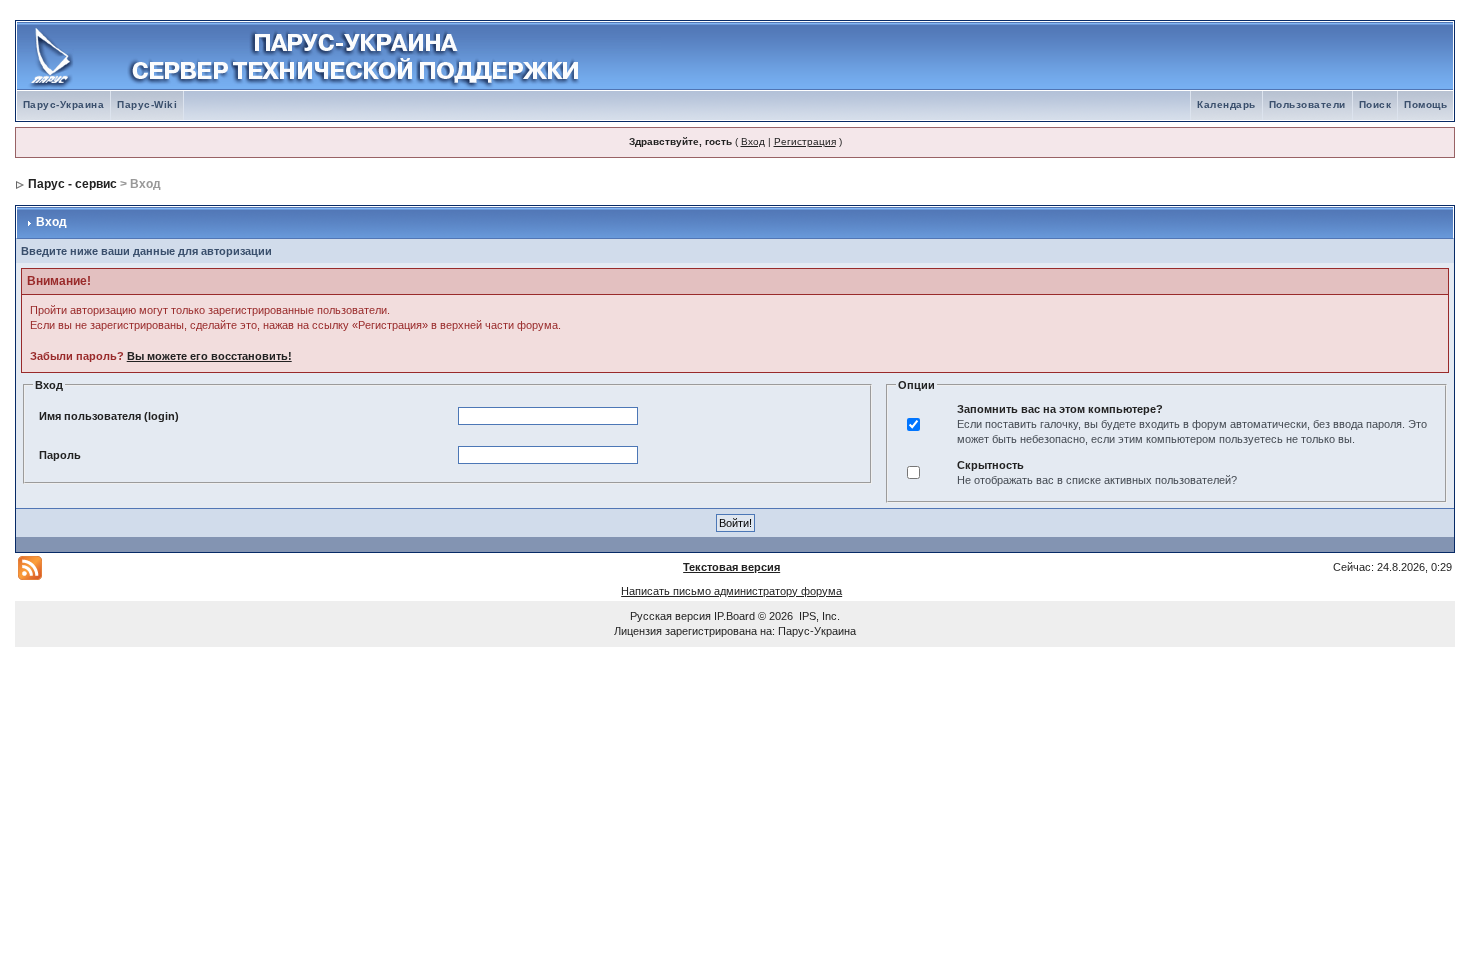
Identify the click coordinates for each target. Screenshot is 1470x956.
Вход (753, 141)
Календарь (1226, 104)
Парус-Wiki (147, 104)
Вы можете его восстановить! (209, 356)
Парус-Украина (64, 104)
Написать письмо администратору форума (731, 591)
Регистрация (805, 141)
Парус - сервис (72, 184)
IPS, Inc (818, 616)
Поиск (1375, 104)
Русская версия (670, 616)
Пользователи (1307, 104)
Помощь (1425, 104)
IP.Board (734, 616)
